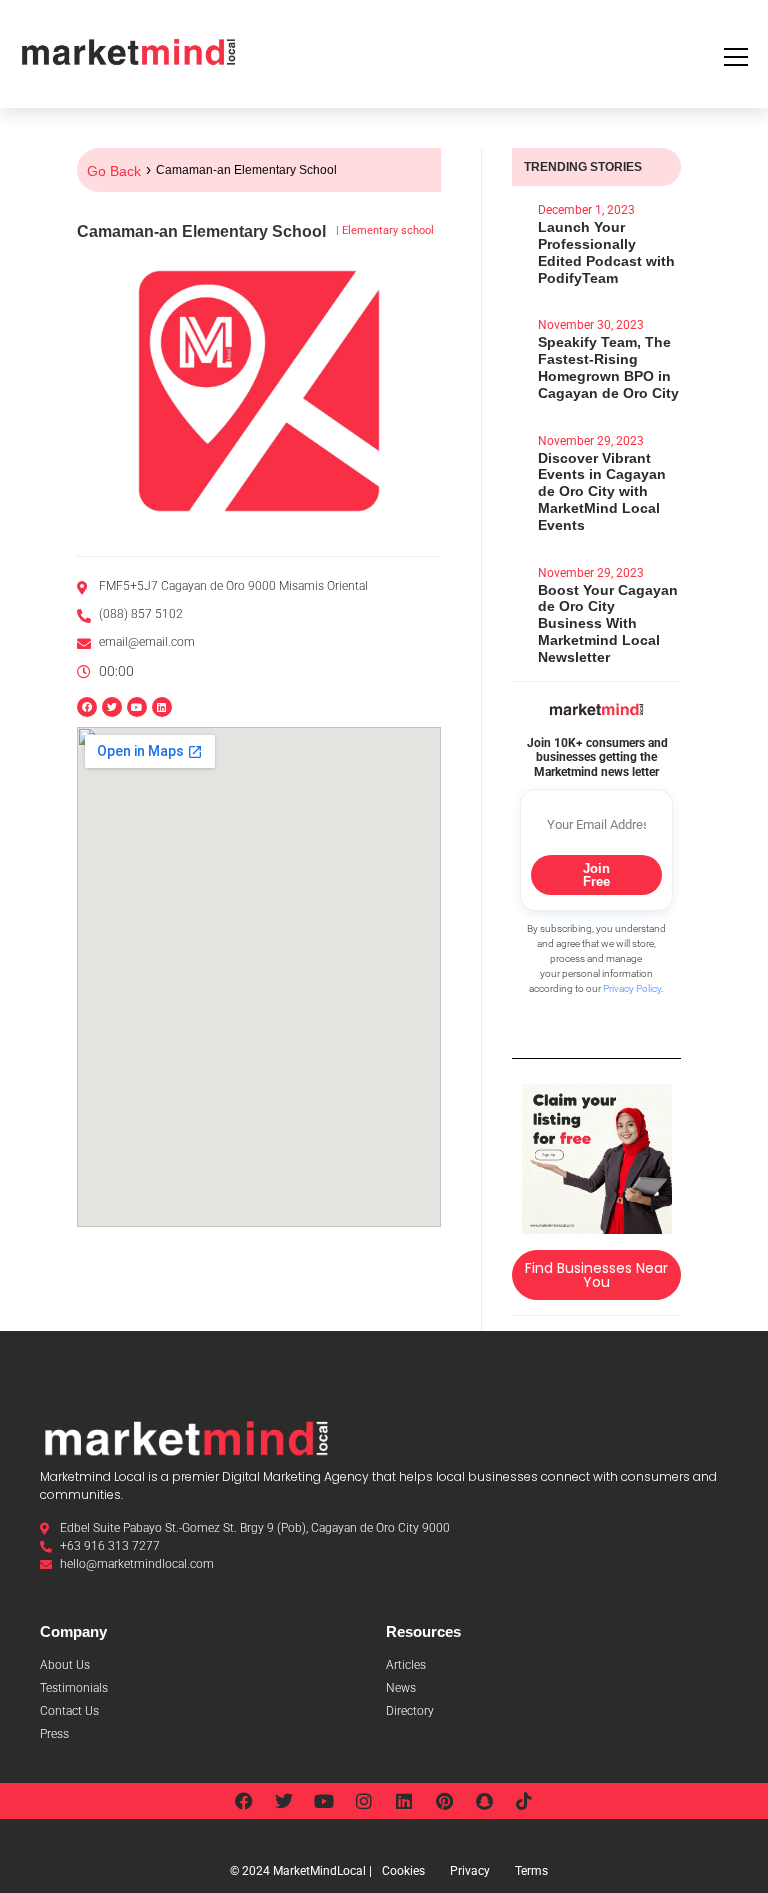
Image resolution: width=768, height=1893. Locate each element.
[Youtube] (324, 1801)
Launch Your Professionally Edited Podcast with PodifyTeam (606, 252)
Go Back (114, 171)
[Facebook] (244, 1801)
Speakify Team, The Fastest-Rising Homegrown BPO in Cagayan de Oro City (608, 367)
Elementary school (388, 230)
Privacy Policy (632, 988)
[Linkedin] (162, 707)
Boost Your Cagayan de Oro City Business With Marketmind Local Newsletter (608, 623)
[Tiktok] (524, 1801)
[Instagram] (364, 1801)
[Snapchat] (484, 1801)
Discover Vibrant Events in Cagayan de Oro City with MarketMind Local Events (602, 491)
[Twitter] (284, 1801)
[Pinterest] (444, 1801)
